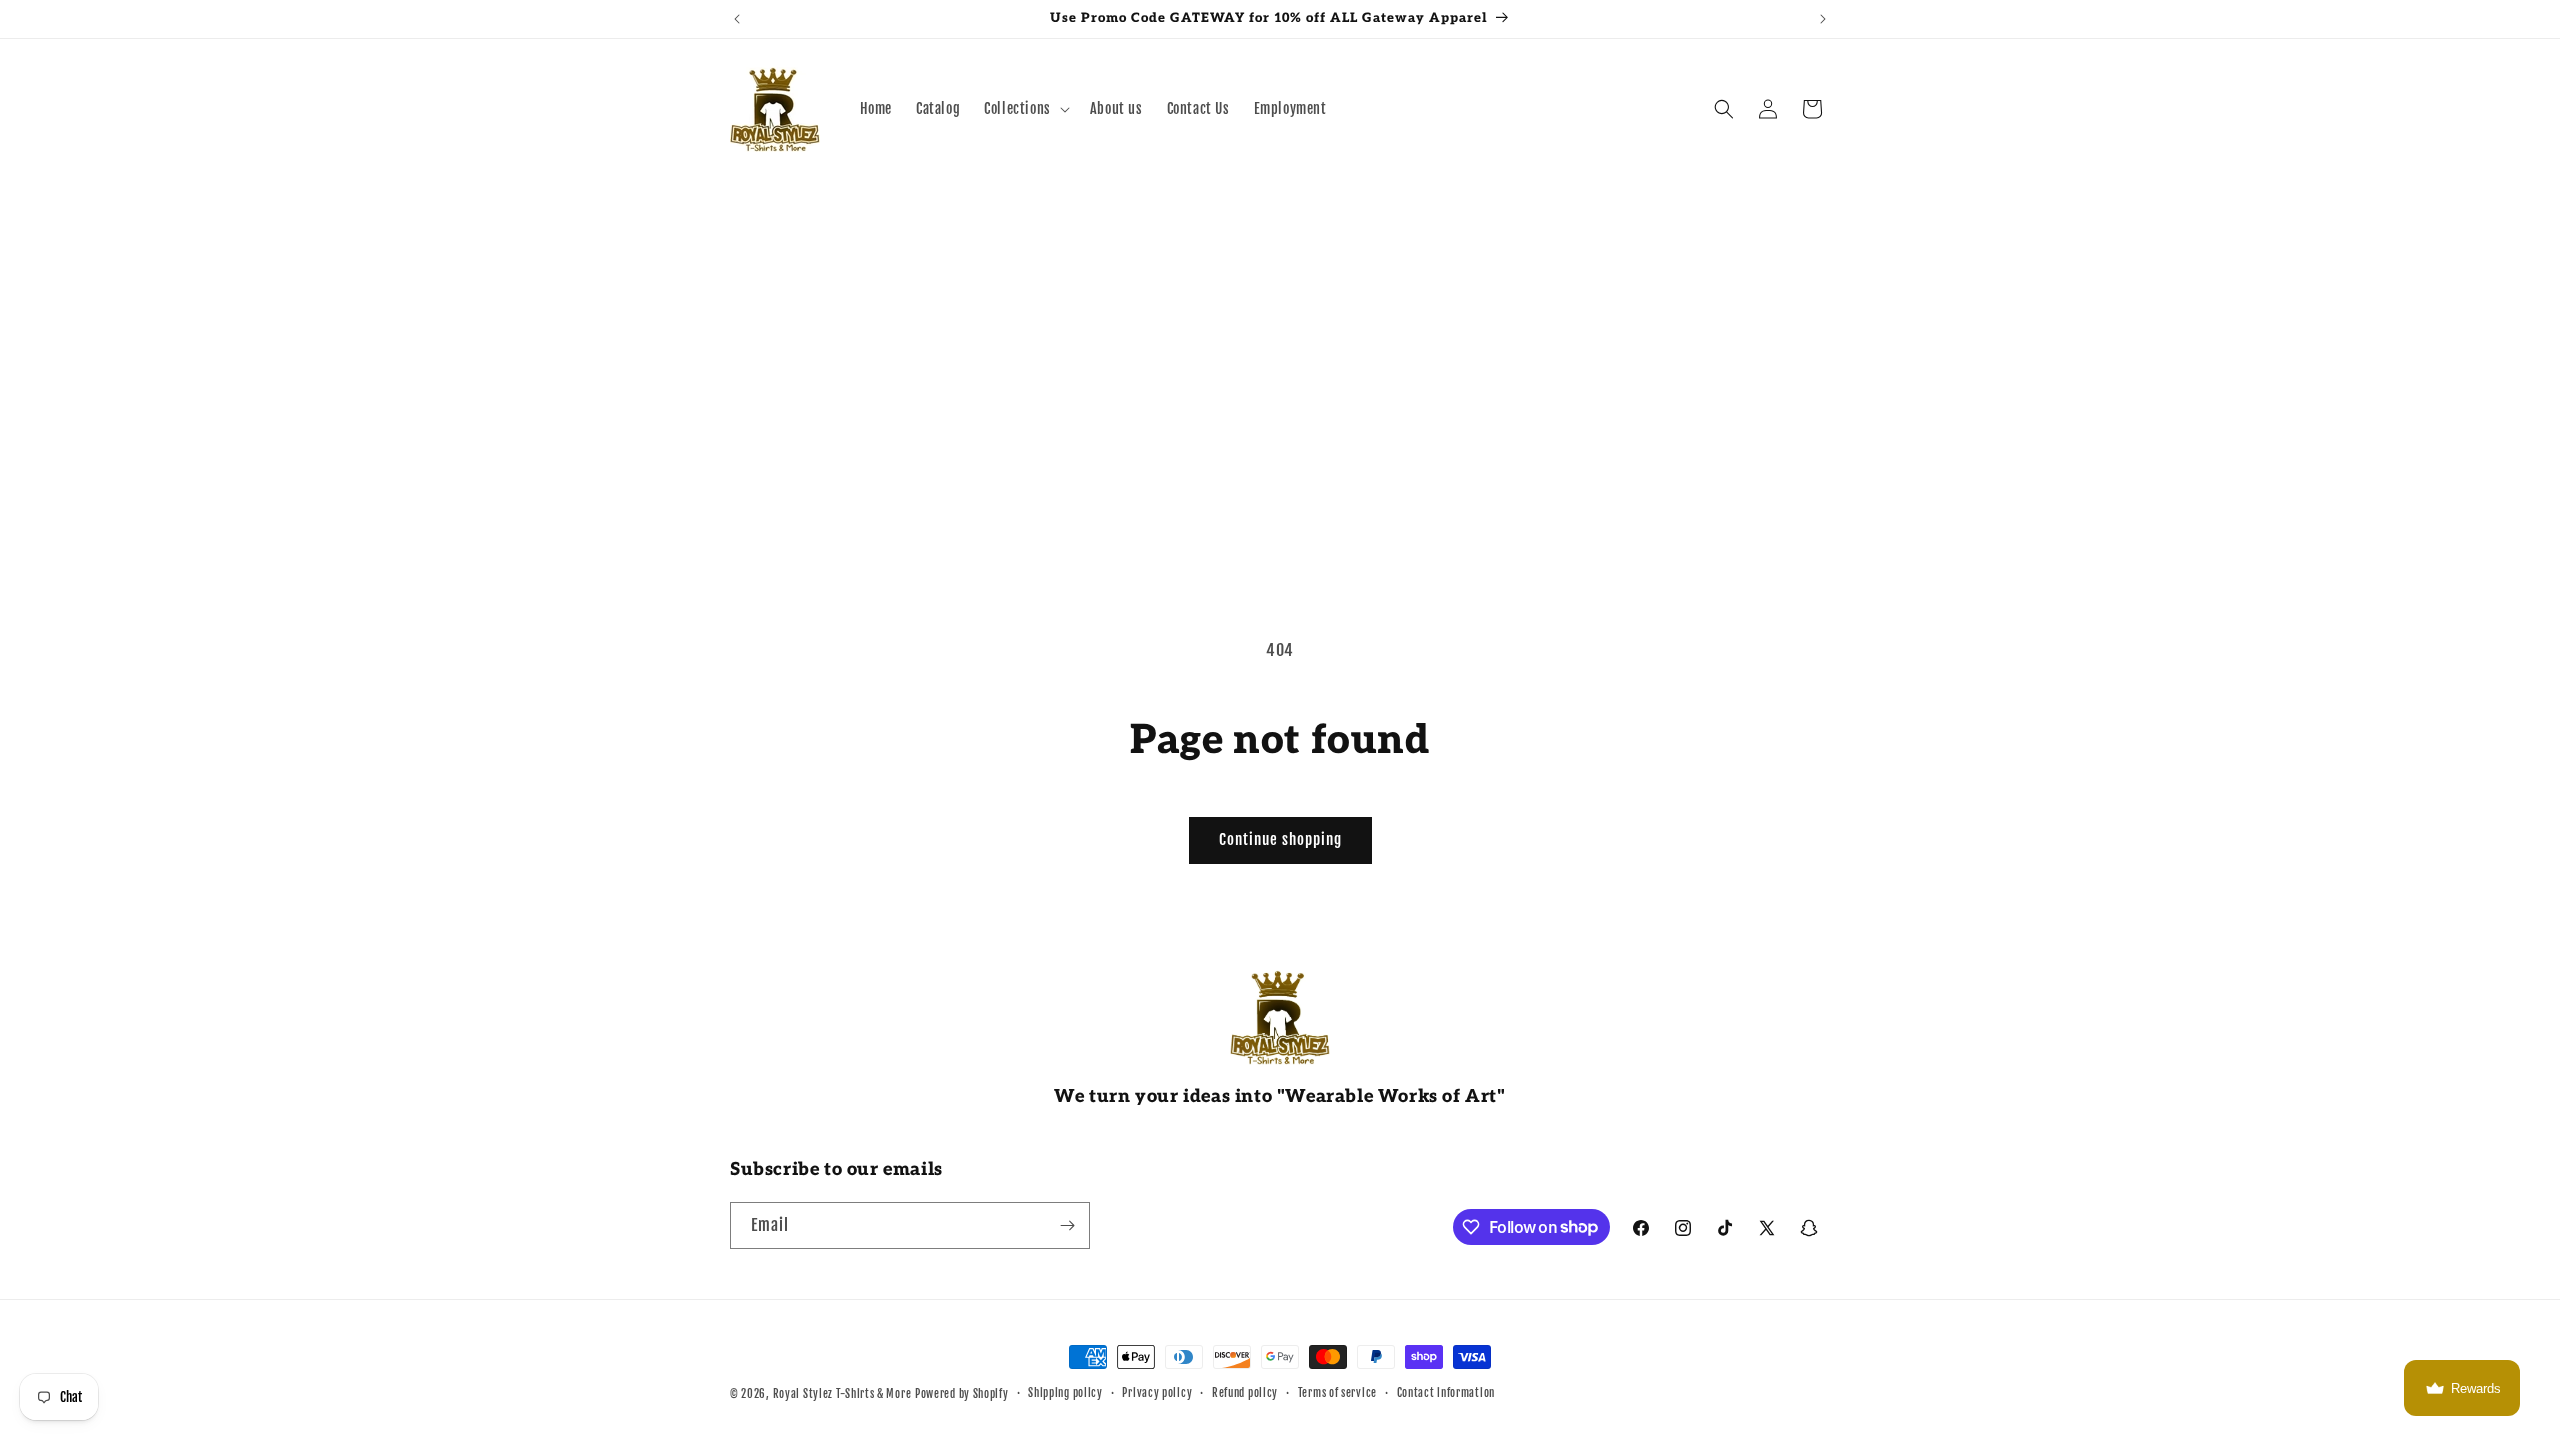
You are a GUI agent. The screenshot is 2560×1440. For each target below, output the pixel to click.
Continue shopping (1280, 839)
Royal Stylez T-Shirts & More (842, 1394)
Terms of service (1337, 1393)
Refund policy (1245, 1393)
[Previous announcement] (737, 19)
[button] (1025, 109)
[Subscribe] (1067, 1225)
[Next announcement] (1823, 19)
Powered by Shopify (962, 1394)
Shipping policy (1065, 1393)
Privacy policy (1157, 1393)
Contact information (1446, 1393)
